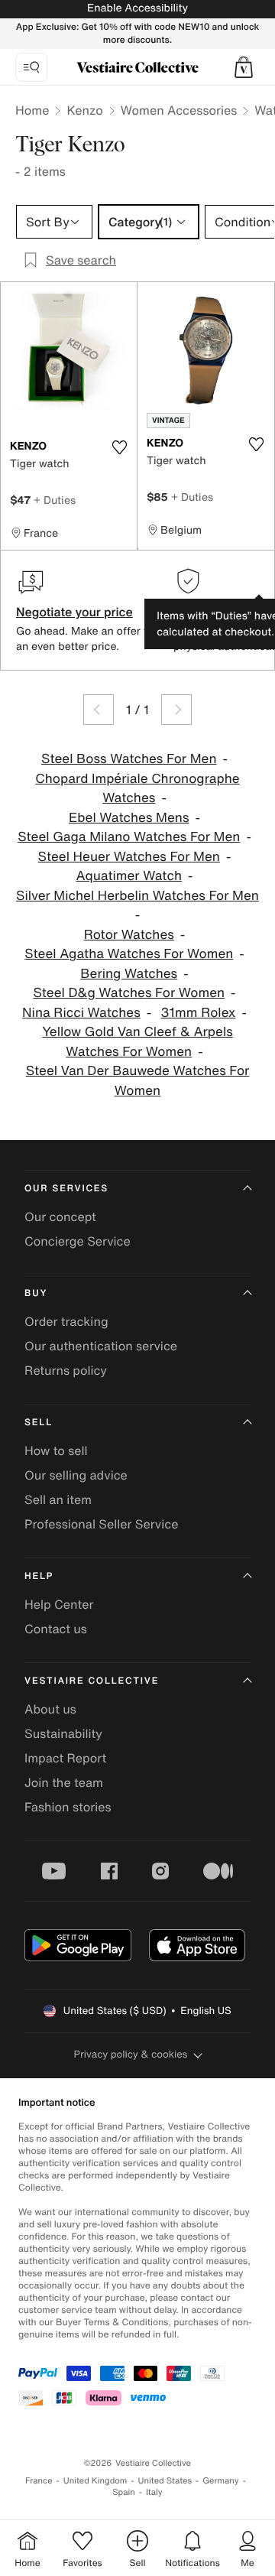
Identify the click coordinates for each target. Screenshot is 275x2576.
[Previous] (99, 710)
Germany (221, 2481)
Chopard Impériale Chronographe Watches (137, 789)
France (39, 2481)
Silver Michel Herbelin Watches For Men (137, 896)
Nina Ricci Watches (81, 1013)
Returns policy (66, 1370)
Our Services (66, 1189)
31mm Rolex (199, 1013)
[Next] (176, 710)
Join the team (64, 1782)
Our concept (60, 1217)
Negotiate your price (74, 612)
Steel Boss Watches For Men (129, 759)
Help (39, 1576)
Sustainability (63, 1733)
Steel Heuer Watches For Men (129, 857)
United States (165, 2481)
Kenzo (84, 110)
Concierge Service (78, 1241)
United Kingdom (95, 2481)
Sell (39, 1423)
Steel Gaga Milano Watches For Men (129, 837)
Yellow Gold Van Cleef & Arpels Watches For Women (137, 1042)
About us (50, 1709)
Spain (124, 2492)
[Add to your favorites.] (119, 447)
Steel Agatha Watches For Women (129, 954)
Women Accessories (179, 110)
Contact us (56, 1629)
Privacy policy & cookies (131, 2054)
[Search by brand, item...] (31, 67)
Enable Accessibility (137, 8)
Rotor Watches (129, 935)
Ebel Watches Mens (129, 818)
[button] (244, 67)
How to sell (56, 1450)
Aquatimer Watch (129, 876)
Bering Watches (129, 974)
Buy (36, 1293)
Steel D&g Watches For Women (129, 993)
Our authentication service (101, 1346)
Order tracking (66, 1321)
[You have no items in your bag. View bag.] (244, 67)
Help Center (59, 1604)
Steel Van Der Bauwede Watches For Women (138, 1081)
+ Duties (55, 500)
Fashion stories (68, 1807)
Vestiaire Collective (92, 1681)
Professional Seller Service (101, 1524)
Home (32, 110)
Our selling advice (76, 1475)
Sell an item (58, 1499)
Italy (154, 2492)
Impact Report (65, 1758)
